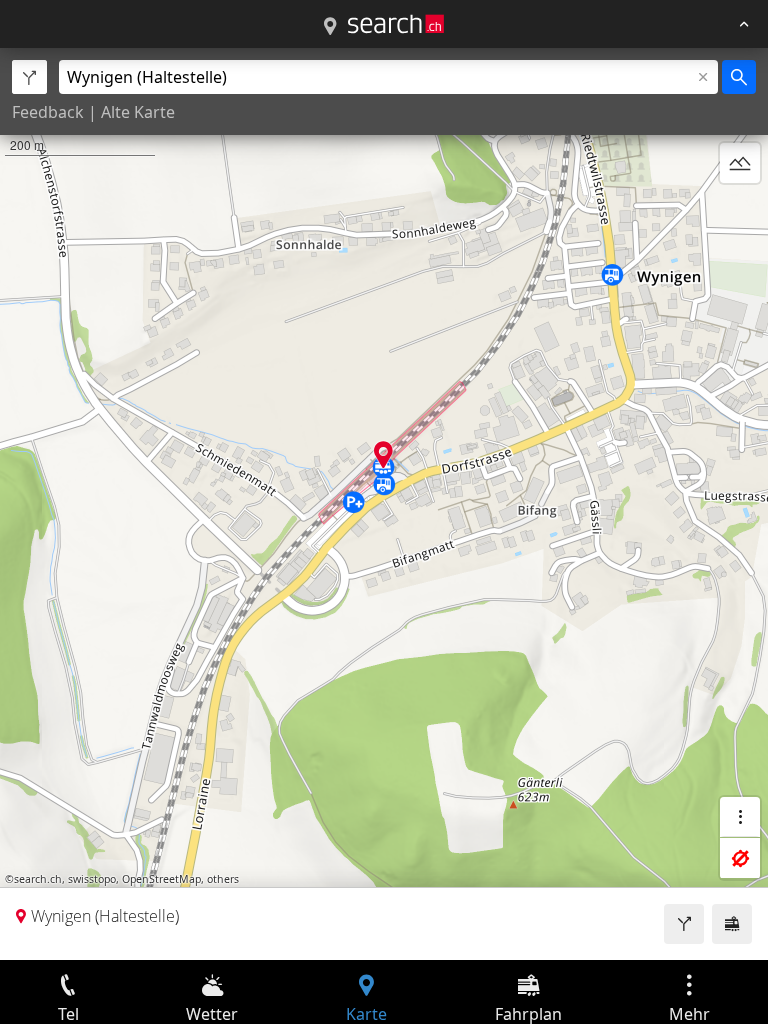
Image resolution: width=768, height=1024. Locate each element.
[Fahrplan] (732, 924)
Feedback (48, 112)
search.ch (38, 879)
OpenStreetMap (161, 879)
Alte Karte (138, 112)
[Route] (684, 924)
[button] (383, 454)
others (223, 879)
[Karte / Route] (330, 27)
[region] (384, 504)
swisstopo (92, 879)
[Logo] (396, 24)
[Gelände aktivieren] (740, 163)
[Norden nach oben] (740, 211)
